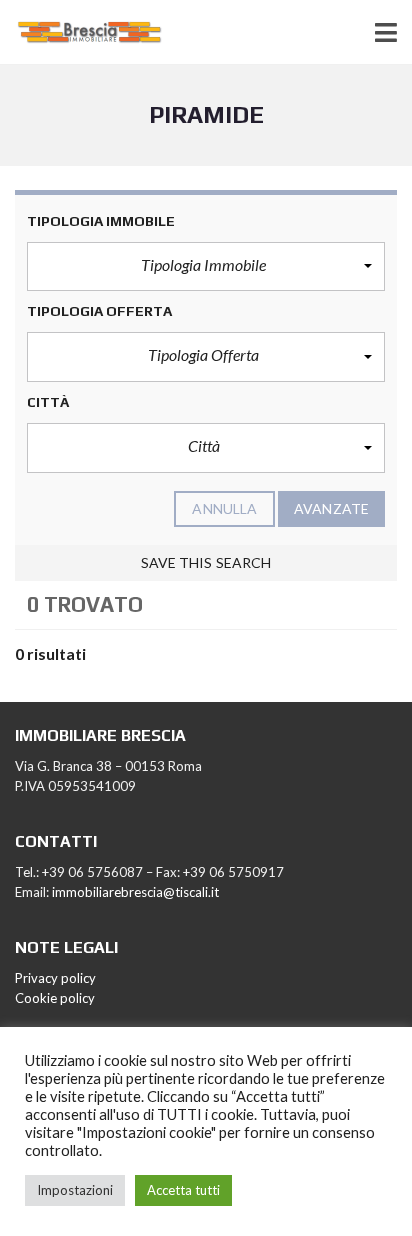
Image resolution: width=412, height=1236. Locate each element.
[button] (206, 267)
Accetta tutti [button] (183, 1190)
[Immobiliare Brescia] (82, 32)
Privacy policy (55, 978)
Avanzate (331, 508)
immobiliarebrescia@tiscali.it (135, 892)
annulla (224, 508)
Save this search (206, 562)
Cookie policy (55, 998)
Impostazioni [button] (75, 1190)
